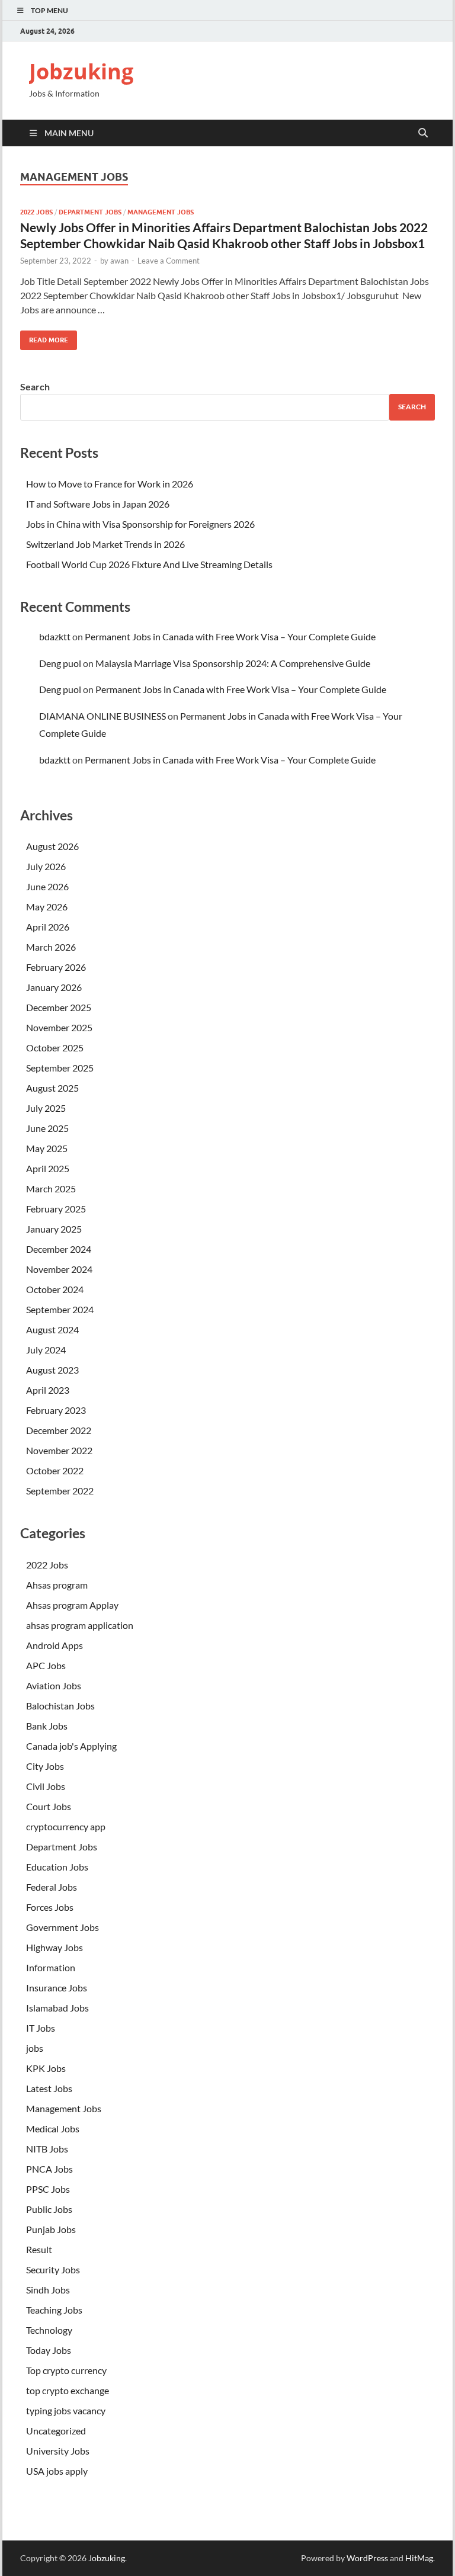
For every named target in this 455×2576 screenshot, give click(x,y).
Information (51, 1967)
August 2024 (52, 1329)
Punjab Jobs (51, 2229)
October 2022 (55, 1470)
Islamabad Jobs (57, 2008)
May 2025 (47, 1148)
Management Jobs (161, 212)
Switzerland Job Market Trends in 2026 (105, 544)
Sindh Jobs (48, 2290)
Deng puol (60, 663)
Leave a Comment (169, 261)
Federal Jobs (52, 1887)
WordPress (367, 2558)
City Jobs (45, 1766)
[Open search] (423, 133)
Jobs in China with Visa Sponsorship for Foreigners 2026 (140, 524)
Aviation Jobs (54, 1685)
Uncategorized (56, 2431)
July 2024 (46, 1350)
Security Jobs (53, 2269)
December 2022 (59, 1430)
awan (119, 261)
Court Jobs (49, 1806)
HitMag (419, 2558)
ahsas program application (80, 1625)
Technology (49, 2330)
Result (39, 2249)
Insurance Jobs (57, 1988)
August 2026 (52, 846)
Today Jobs (49, 2350)
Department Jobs (90, 212)
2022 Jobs (36, 212)
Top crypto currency (66, 2370)
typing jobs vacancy (66, 2410)
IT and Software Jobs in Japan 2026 (98, 504)
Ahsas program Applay (72, 1605)
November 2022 (59, 1450)
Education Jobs (57, 1867)
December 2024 (59, 1249)
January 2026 (54, 987)
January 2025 (54, 1229)
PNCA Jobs (49, 2169)
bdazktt (55, 636)
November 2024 (59, 1269)
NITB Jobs (47, 2149)
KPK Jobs (46, 2068)
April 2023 (48, 1390)
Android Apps (55, 1645)
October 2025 (55, 1048)
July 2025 (46, 1108)
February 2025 (56, 1209)
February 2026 (56, 967)
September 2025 (60, 1068)
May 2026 (47, 907)
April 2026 (48, 927)
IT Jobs (41, 2028)
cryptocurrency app (66, 1826)
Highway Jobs (55, 1947)
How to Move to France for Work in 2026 (110, 484)
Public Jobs (49, 2209)
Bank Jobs (47, 1726)
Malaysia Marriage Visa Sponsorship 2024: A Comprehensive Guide (233, 663)
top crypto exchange (68, 2390)
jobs (35, 2048)
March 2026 (51, 947)
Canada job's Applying (71, 1746)
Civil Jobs (46, 1786)
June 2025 (47, 1128)
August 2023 (52, 1370)
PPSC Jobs (48, 2189)
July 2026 (46, 866)
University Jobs (58, 2451)
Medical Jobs (53, 2129)
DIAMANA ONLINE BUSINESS (102, 716)
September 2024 (60, 1309)
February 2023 (56, 1410)
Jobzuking (81, 71)
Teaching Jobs (54, 2310)
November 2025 (59, 1027)
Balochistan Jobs (60, 1706)
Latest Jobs (49, 2088)
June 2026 (47, 886)
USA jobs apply (57, 2471)
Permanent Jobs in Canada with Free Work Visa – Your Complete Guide (230, 636)
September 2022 (60, 1491)
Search (35, 386)
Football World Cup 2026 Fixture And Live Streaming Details (149, 564)
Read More (44, 337)
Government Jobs (63, 1927)
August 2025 (52, 1088)
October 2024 (55, 1289)
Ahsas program (57, 1585)
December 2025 (59, 1007)
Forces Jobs (50, 1907)
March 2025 (51, 1188)
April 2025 (48, 1168)
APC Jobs (46, 1665)
